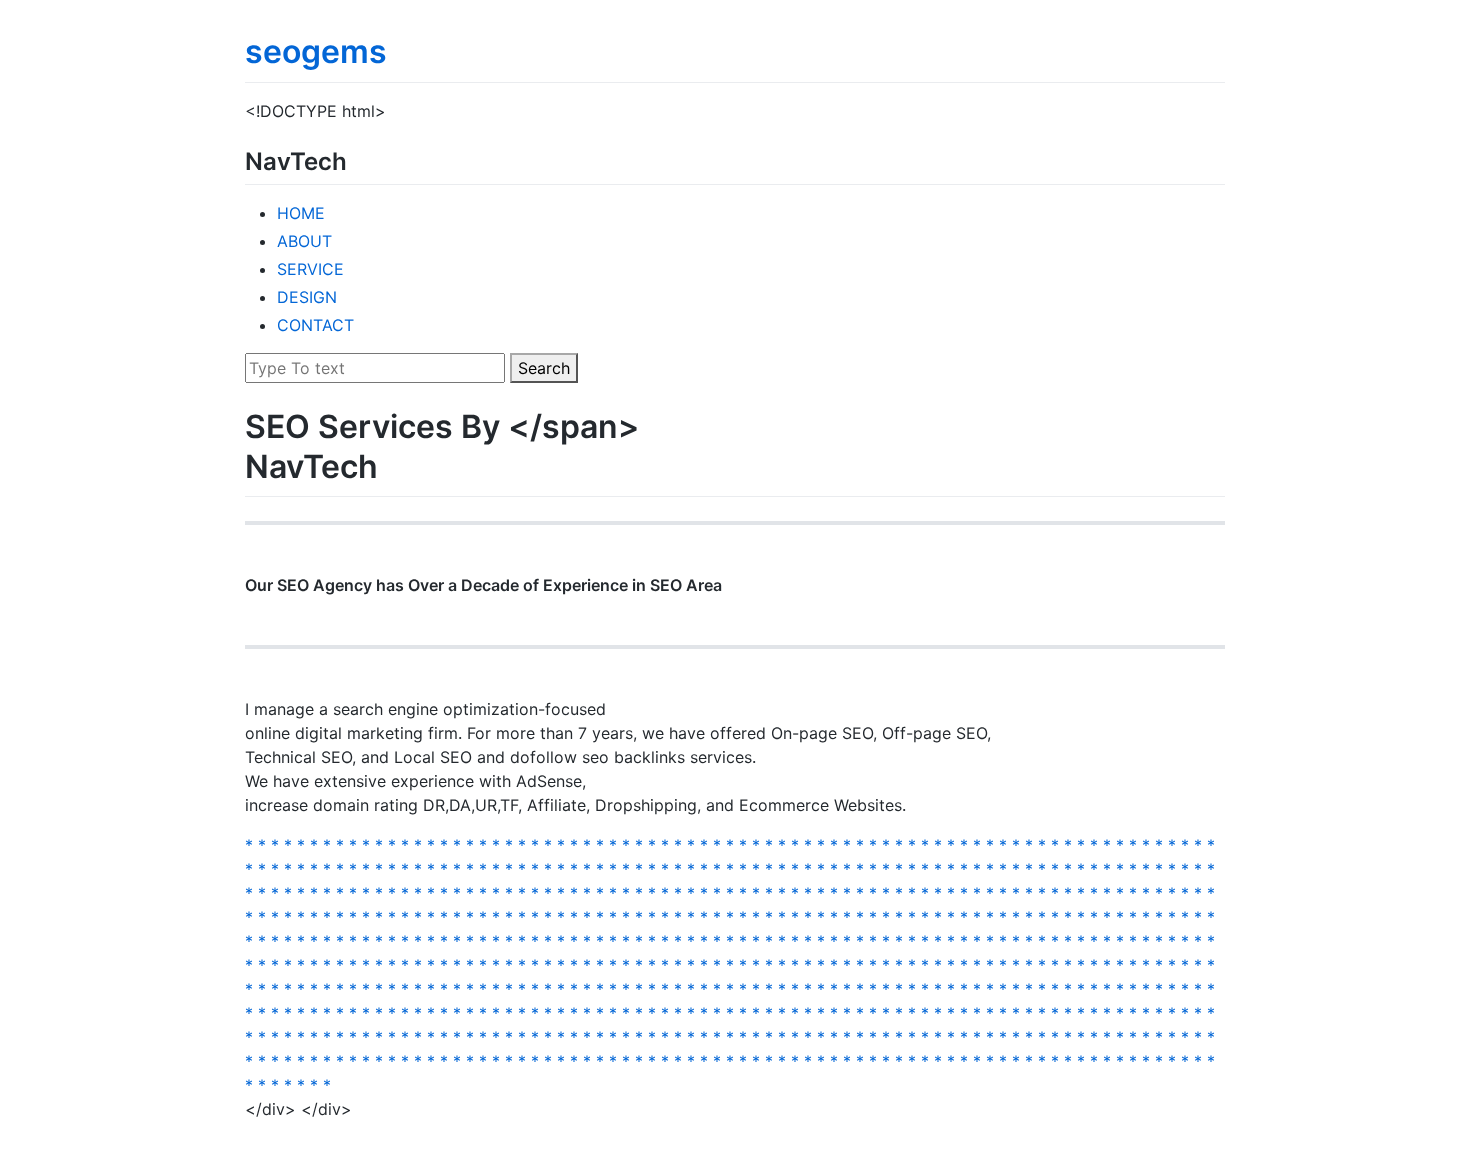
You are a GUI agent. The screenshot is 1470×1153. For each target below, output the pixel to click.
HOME (301, 213)
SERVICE (310, 269)
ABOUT (304, 241)
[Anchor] (359, 159)
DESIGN (307, 297)
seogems (316, 51)
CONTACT (315, 325)
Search (544, 368)
